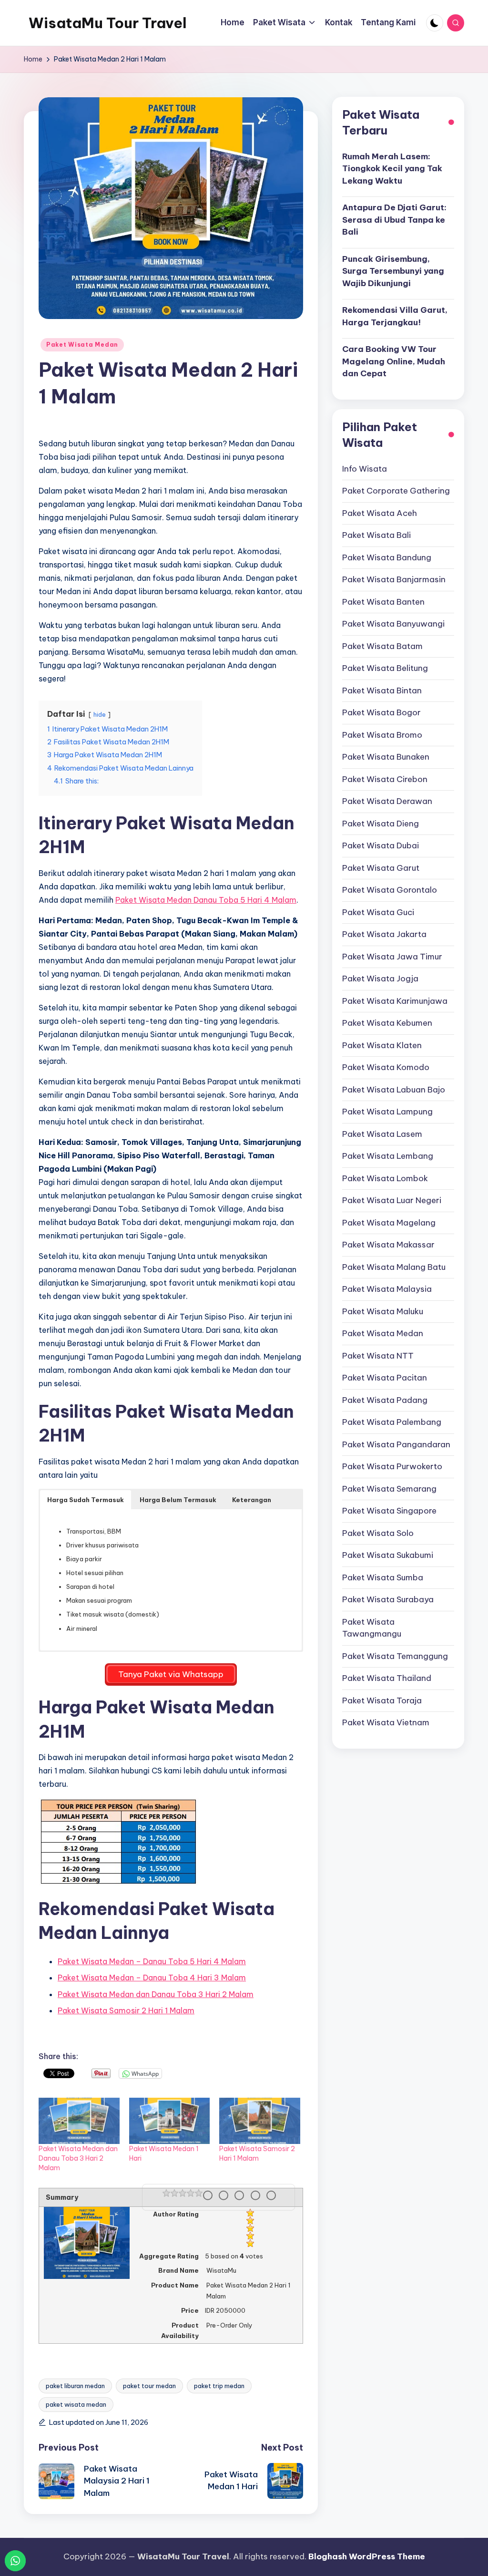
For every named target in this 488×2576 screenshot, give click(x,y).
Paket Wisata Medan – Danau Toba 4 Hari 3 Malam (152, 1978)
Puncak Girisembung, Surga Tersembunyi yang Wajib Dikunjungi (393, 271)
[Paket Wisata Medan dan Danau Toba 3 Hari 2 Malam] (79, 2121)
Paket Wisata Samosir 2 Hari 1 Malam (126, 2010)
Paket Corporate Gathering (396, 491)
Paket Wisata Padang (385, 1400)
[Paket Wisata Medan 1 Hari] (170, 2121)
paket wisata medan (76, 2404)
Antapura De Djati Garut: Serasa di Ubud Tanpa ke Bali (394, 220)
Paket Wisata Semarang (389, 1489)
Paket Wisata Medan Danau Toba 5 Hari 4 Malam (206, 900)
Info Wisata (365, 469)
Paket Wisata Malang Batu (394, 1267)
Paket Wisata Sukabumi (388, 1555)
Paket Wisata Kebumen (387, 1023)
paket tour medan (149, 2386)
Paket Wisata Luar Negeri (392, 1200)
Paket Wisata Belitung (385, 668)
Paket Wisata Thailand (387, 1678)
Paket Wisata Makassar (388, 1245)
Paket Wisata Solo (378, 1533)
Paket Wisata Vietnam (386, 1722)
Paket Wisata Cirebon (385, 779)
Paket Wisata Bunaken (386, 757)
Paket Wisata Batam (382, 646)
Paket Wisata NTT (378, 1356)
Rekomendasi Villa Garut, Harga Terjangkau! (395, 316)
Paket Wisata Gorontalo (390, 890)
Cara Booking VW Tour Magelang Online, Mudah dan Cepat (394, 361)
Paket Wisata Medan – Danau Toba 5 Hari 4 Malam (152, 1961)
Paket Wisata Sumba (383, 1577)
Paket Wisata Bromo (382, 735)
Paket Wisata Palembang (392, 1422)
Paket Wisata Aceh (380, 513)
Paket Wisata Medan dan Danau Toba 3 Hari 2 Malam (156, 1994)
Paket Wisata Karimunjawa (395, 1001)
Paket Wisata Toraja (382, 1700)
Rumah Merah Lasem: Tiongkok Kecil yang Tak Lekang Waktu (392, 169)
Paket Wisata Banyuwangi (393, 624)
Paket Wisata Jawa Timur (392, 957)
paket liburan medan (75, 2386)
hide (100, 714)
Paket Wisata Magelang (389, 1223)
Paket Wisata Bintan (382, 690)
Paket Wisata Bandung (387, 557)
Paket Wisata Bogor (381, 712)
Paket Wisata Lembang (388, 1156)
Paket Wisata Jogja (380, 979)
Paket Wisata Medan (82, 345)
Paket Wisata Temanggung (395, 1656)
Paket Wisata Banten (383, 602)
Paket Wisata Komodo (386, 1067)
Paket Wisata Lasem (382, 1134)
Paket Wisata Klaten (382, 1045)
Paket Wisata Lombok (385, 1178)
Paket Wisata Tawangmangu (372, 1628)
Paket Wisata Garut (381, 868)
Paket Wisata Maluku (383, 1311)
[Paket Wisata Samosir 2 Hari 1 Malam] (260, 2121)
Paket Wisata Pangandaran (396, 1444)
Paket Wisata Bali (376, 535)
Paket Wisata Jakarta (384, 934)
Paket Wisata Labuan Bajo (394, 1090)
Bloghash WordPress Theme (367, 2556)
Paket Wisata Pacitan (385, 1378)
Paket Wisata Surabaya (388, 1599)
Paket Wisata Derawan (387, 801)
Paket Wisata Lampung (387, 1112)
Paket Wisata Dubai (381, 845)
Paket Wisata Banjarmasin (394, 579)
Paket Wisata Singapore (389, 1511)
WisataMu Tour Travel (108, 23)
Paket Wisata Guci (378, 912)
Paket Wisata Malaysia (387, 1289)
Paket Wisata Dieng (381, 824)
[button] (86, 1500)
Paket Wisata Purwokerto (392, 1466)
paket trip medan (219, 2386)
